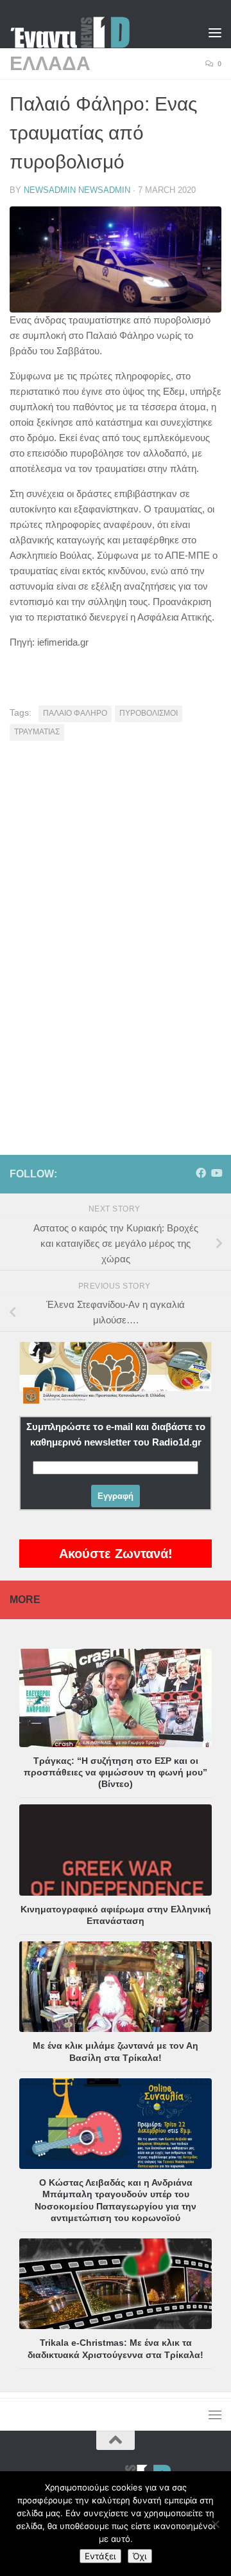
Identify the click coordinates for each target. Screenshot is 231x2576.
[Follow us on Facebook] (201, 1173)
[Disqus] (116, 929)
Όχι (140, 2556)
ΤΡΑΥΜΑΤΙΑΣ (37, 732)
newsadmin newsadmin (77, 190)
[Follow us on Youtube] (216, 1173)
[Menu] (215, 32)
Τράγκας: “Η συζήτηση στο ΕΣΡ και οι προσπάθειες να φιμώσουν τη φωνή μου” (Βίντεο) (116, 1772)
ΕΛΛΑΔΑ (50, 63)
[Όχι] (215, 2524)
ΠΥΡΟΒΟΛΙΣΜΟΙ (149, 713)
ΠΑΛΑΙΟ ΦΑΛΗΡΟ (75, 713)
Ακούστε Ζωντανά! (116, 1554)
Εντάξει (100, 2556)
